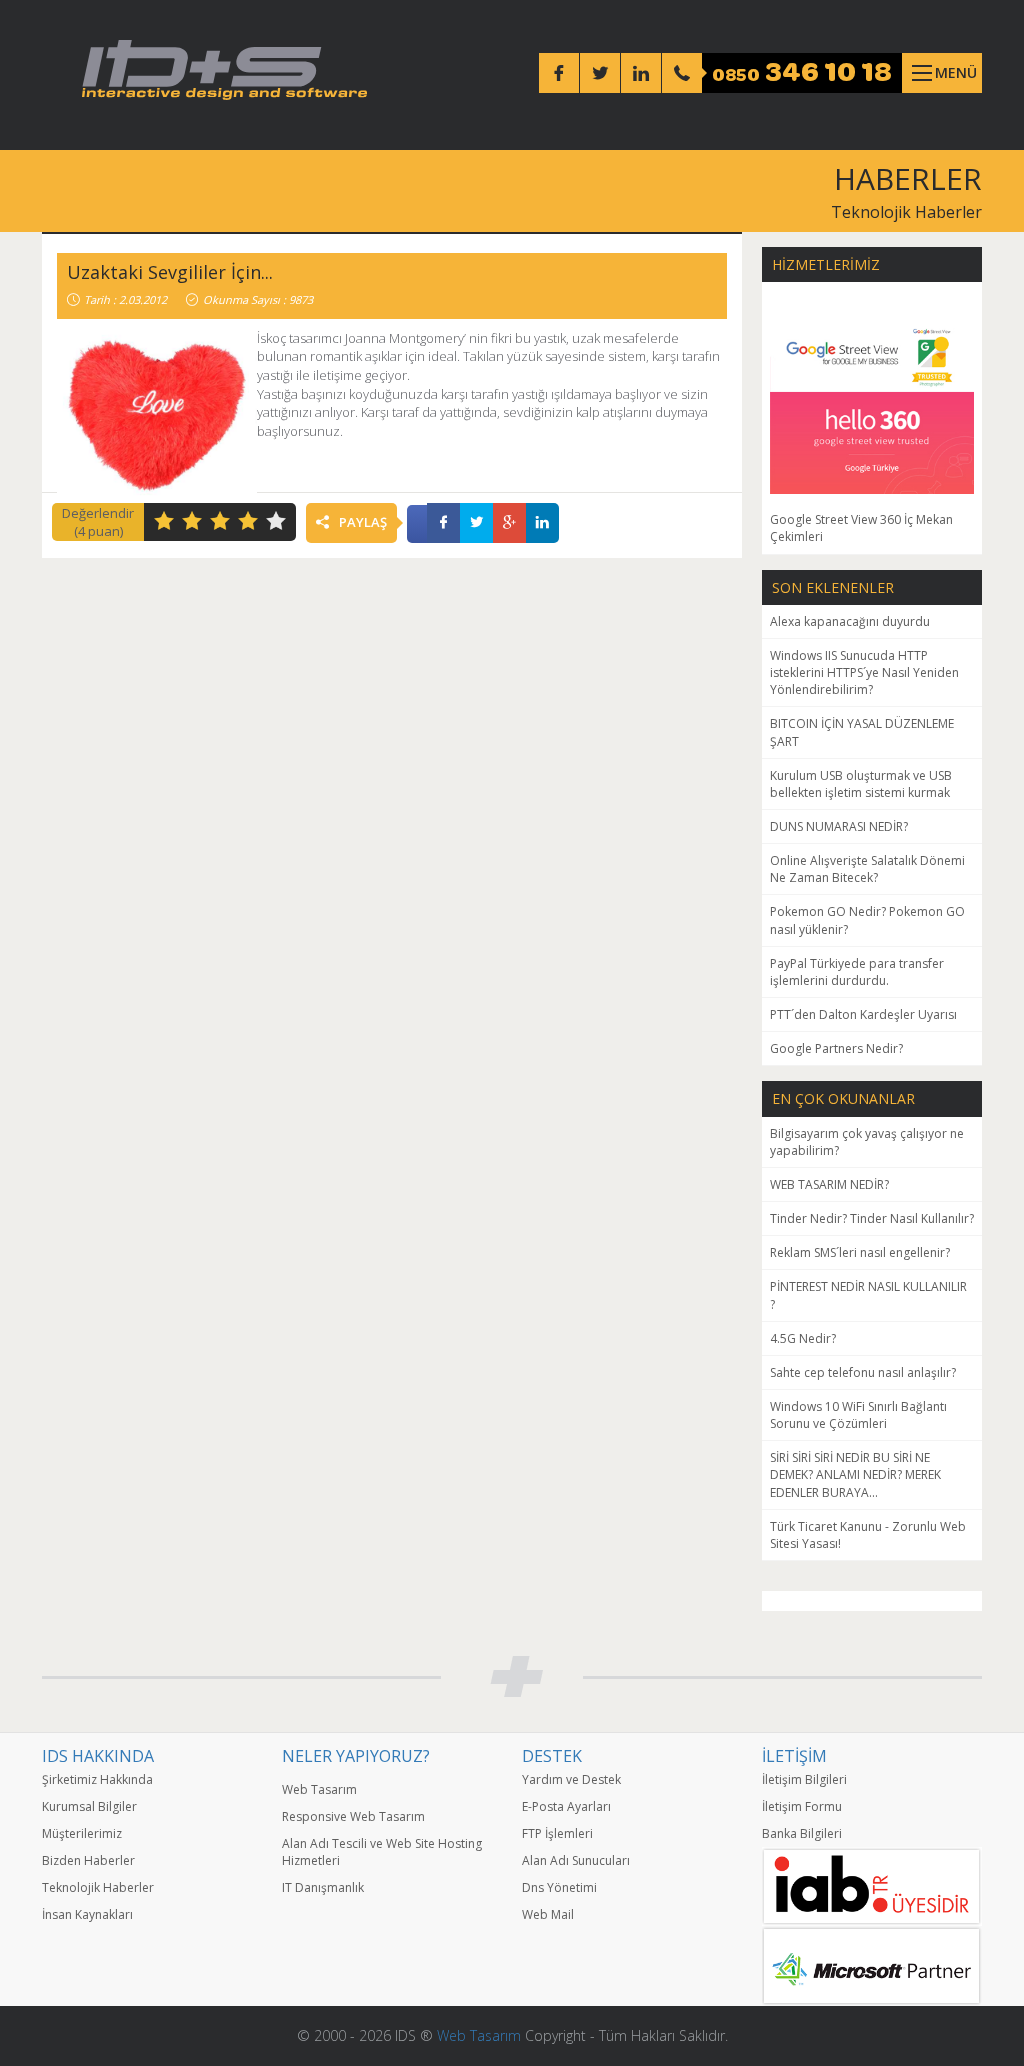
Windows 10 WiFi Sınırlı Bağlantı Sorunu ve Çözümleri (858, 1415)
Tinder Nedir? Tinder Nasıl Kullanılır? (872, 1218)
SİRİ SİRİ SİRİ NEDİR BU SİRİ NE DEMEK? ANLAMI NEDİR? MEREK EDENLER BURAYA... (855, 1474)
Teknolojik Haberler (906, 212)
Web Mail (548, 1914)
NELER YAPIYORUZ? (356, 1756)
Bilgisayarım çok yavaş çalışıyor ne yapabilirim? (867, 1142)
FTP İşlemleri (557, 1833)
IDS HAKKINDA (98, 1756)
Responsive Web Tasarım (353, 1816)
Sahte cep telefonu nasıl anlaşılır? (863, 1372)
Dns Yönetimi (559, 1887)
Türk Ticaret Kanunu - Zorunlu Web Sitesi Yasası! (868, 1535)
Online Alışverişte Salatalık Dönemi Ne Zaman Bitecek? (867, 869)
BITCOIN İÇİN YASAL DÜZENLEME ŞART (862, 732)
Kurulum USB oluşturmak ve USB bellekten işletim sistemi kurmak (861, 784)
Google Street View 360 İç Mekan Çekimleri (861, 528)
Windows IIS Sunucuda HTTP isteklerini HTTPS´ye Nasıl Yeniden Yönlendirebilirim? (864, 672)
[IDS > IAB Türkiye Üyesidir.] (872, 1886)
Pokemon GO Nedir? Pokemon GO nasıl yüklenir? (867, 920)
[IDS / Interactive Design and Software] (224, 70)
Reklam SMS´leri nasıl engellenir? (860, 1252)
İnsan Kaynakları (87, 1914)
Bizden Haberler (88, 1860)
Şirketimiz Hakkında (97, 1779)
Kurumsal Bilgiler (89, 1806)
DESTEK (552, 1756)
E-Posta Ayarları (566, 1806)
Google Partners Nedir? (836, 1048)
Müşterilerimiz (82, 1833)
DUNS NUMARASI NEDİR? (839, 826)
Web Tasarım (319, 1789)
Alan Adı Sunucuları (576, 1860)
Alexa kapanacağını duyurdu (850, 621)
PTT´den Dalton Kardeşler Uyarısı (863, 1014)
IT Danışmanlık (323, 1887)
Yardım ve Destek (571, 1779)
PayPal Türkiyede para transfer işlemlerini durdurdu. (857, 972)
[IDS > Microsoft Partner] (872, 1965)
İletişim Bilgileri (804, 1779)
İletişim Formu (802, 1806)
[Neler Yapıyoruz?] (392, 1771)
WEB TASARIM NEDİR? (829, 1184)
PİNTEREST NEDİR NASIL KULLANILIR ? (868, 1295)
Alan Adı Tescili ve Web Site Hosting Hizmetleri (382, 1852)
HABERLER (908, 178)
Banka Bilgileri (802, 1833)
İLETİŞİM (794, 1756)
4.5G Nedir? (803, 1338)
